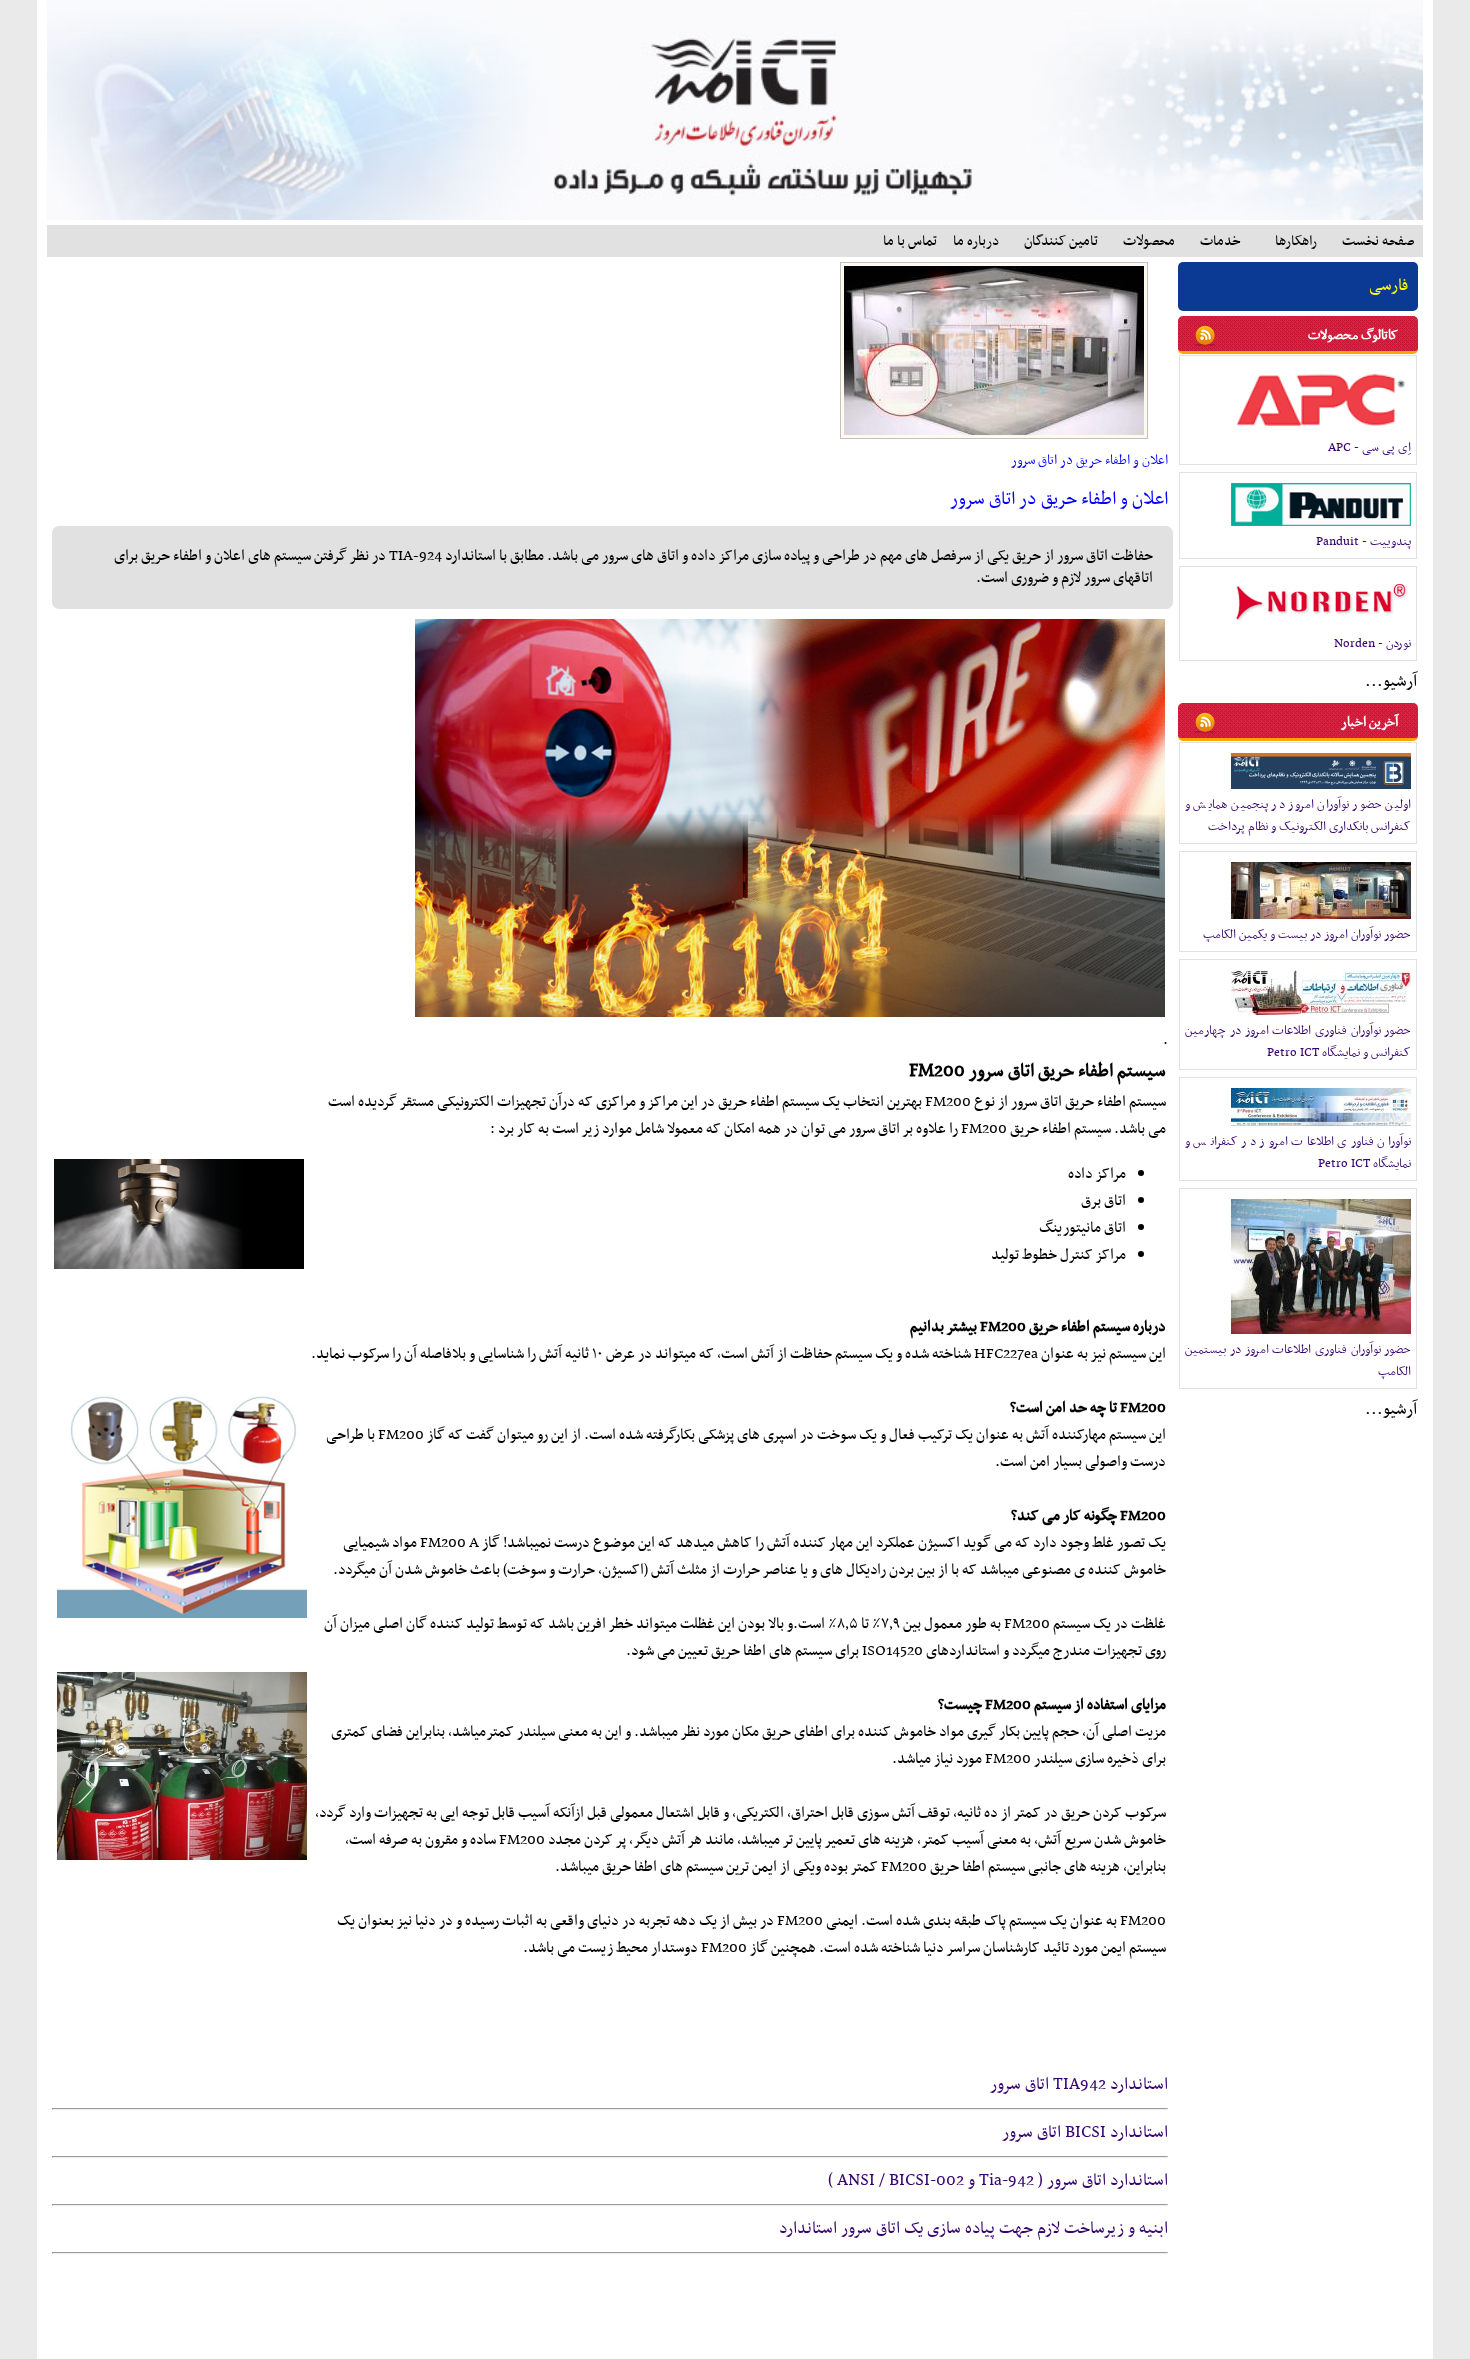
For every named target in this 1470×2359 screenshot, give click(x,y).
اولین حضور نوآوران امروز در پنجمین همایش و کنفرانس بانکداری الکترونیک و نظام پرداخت (1298, 816)
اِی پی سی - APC (1369, 448)
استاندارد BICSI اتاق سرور (1085, 2133)
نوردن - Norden (1372, 644)
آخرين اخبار (1369, 722)
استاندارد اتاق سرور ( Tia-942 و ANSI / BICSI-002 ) (998, 2181)
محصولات (1149, 241)
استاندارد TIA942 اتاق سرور (1079, 2085)
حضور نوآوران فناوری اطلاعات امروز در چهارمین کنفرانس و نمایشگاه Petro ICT (1298, 1042)
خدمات (1220, 241)
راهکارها (1296, 241)
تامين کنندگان (1061, 241)
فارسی (1388, 286)
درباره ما (976, 241)
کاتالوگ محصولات (1353, 335)
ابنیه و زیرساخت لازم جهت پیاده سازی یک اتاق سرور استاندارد (973, 2229)
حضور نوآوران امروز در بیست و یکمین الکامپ (1307, 935)
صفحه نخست (1378, 241)
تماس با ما (910, 241)
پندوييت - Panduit (1363, 542)
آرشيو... (1391, 682)
